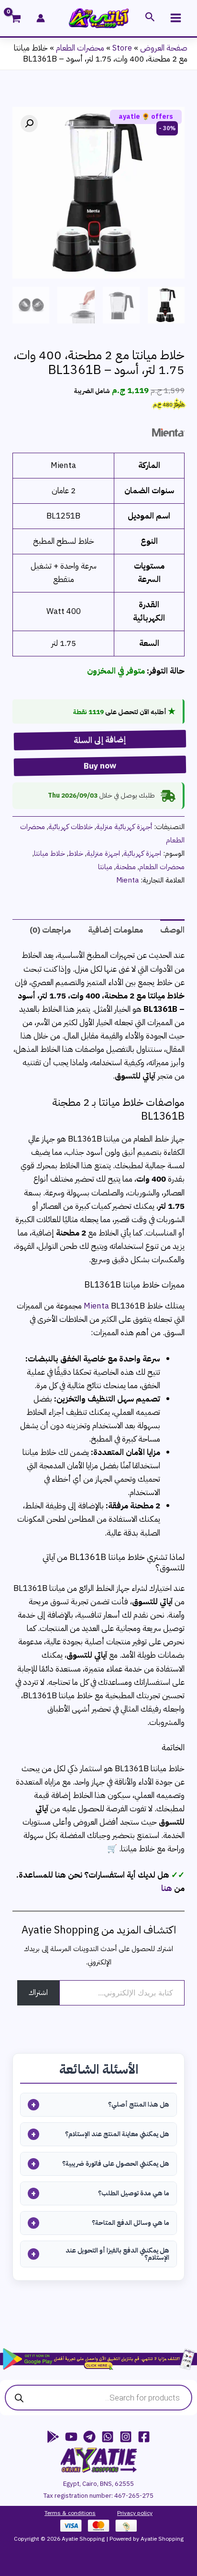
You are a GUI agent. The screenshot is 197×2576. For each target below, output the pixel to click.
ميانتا (105, 867)
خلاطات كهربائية (71, 826)
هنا (167, 1888)
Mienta (127, 880)
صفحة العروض (164, 48)
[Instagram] (126, 2437)
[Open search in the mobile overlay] (98, 2398)
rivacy (128, 2513)
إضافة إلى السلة (97, 740)
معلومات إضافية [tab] (115, 930)
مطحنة (126, 867)
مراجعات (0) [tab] (50, 930)
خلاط (76, 853)
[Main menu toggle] (176, 18)
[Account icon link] (41, 18)
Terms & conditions (70, 2513)
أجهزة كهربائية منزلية (124, 826)
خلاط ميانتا (49, 853)
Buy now (97, 766)
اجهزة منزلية (103, 853)
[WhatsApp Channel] (108, 2437)
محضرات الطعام (80, 48)
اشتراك (38, 1993)
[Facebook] (144, 2437)
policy (144, 2513)
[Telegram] (89, 2437)
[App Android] (53, 2437)
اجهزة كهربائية (142, 853)
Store (122, 48)
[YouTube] (71, 2437)
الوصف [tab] (172, 930)
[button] (149, 18)
